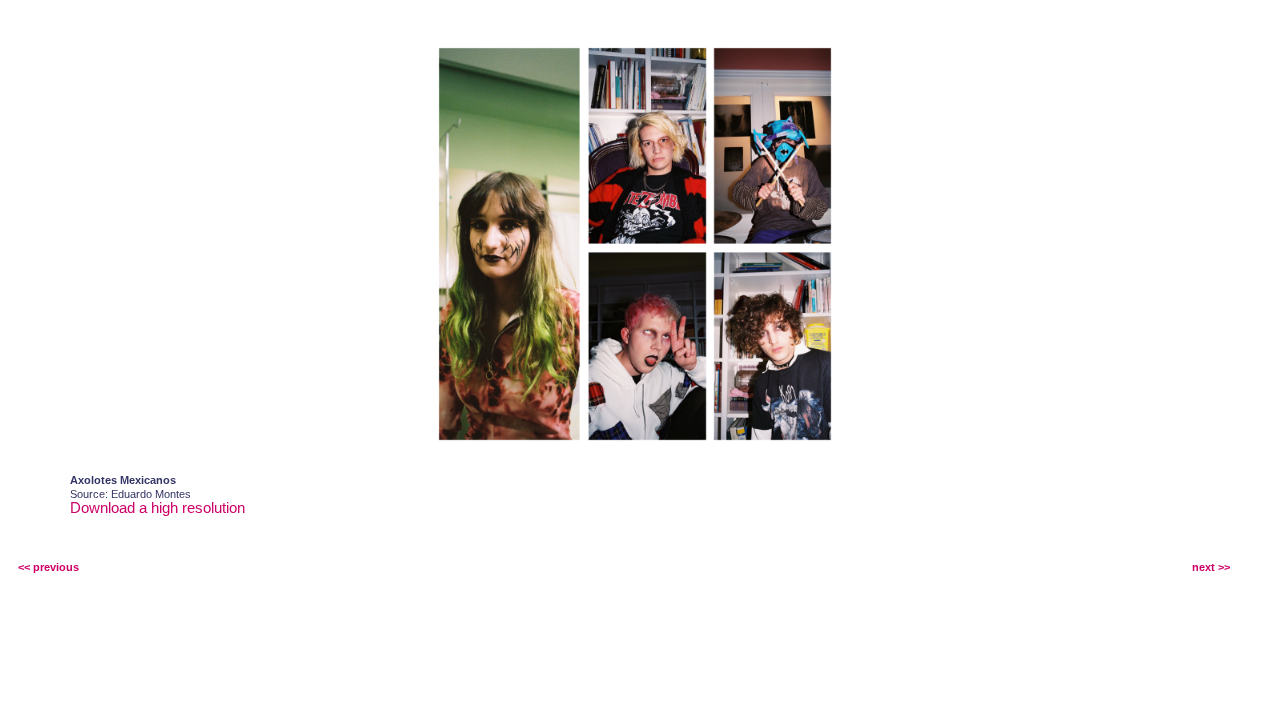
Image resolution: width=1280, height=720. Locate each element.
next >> (1211, 567)
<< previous (48, 567)
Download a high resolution (157, 507)
